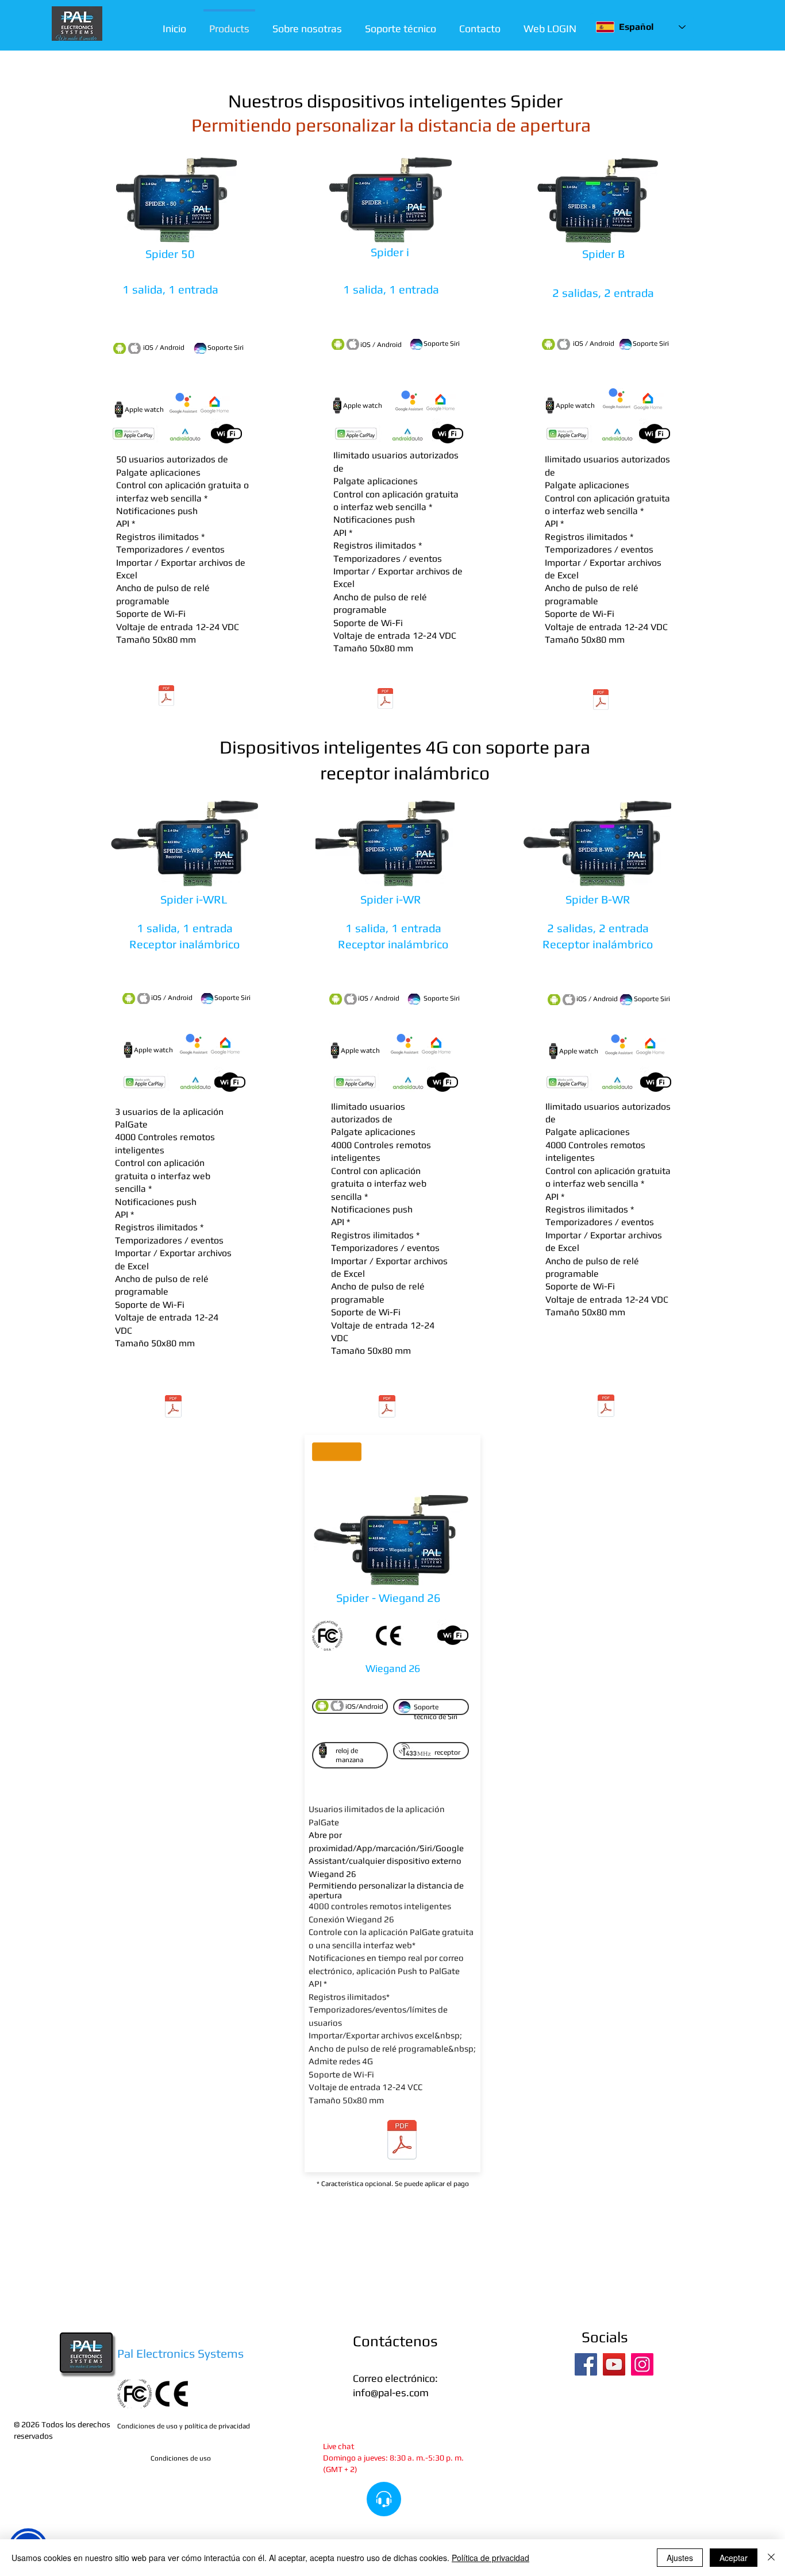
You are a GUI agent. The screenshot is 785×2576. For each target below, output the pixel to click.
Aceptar (734, 2558)
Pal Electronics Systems (180, 2353)
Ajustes (680, 2558)
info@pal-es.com (391, 2392)
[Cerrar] (771, 2558)
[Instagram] (642, 2364)
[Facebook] (586, 2364)
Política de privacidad (490, 2558)
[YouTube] (614, 2364)
